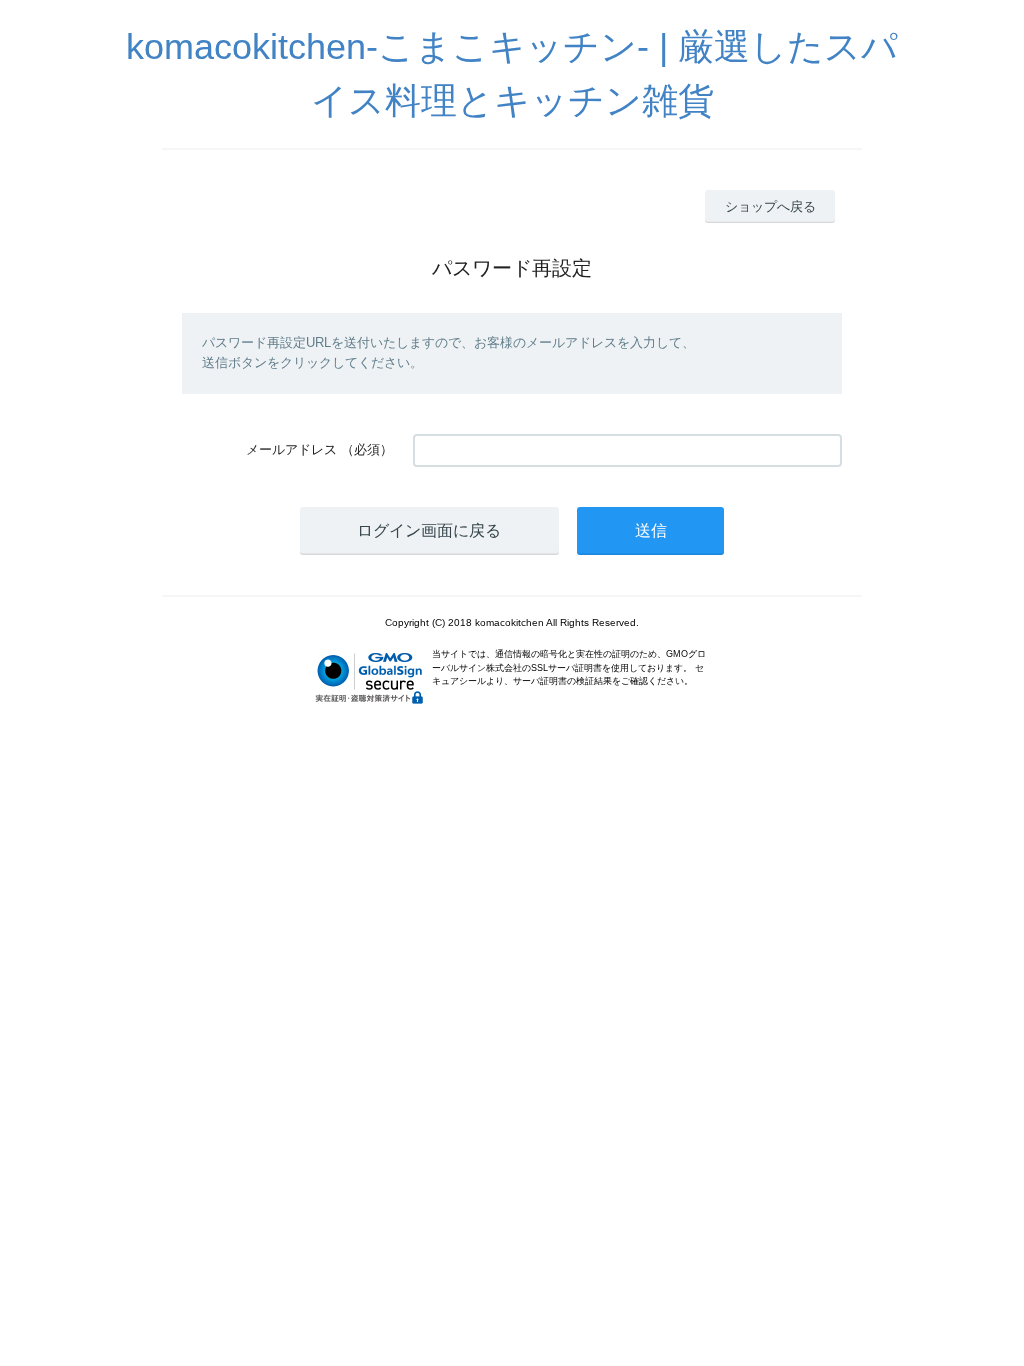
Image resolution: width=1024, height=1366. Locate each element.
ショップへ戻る (770, 206)
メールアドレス (291, 449)
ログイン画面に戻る (429, 530)
